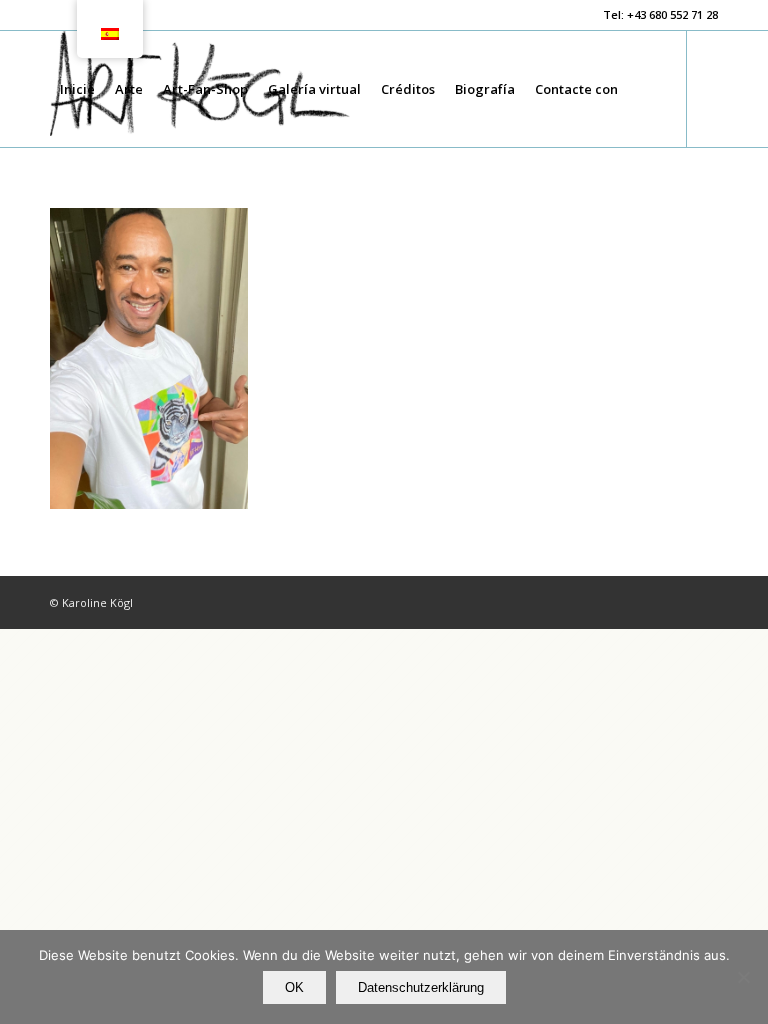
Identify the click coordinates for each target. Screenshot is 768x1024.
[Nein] (743, 977)
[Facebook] (56, 204)
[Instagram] (86, 204)
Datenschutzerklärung (421, 987)
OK (294, 987)
